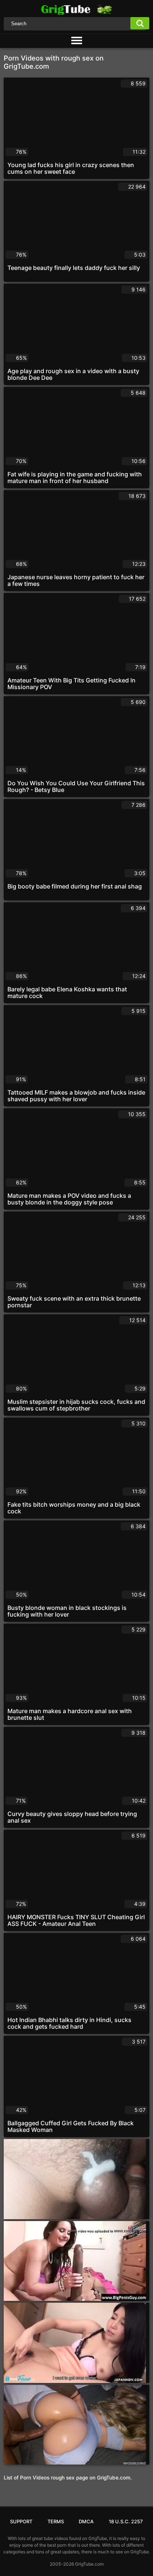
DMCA (86, 2521)
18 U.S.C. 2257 (126, 2521)
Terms (56, 2521)
